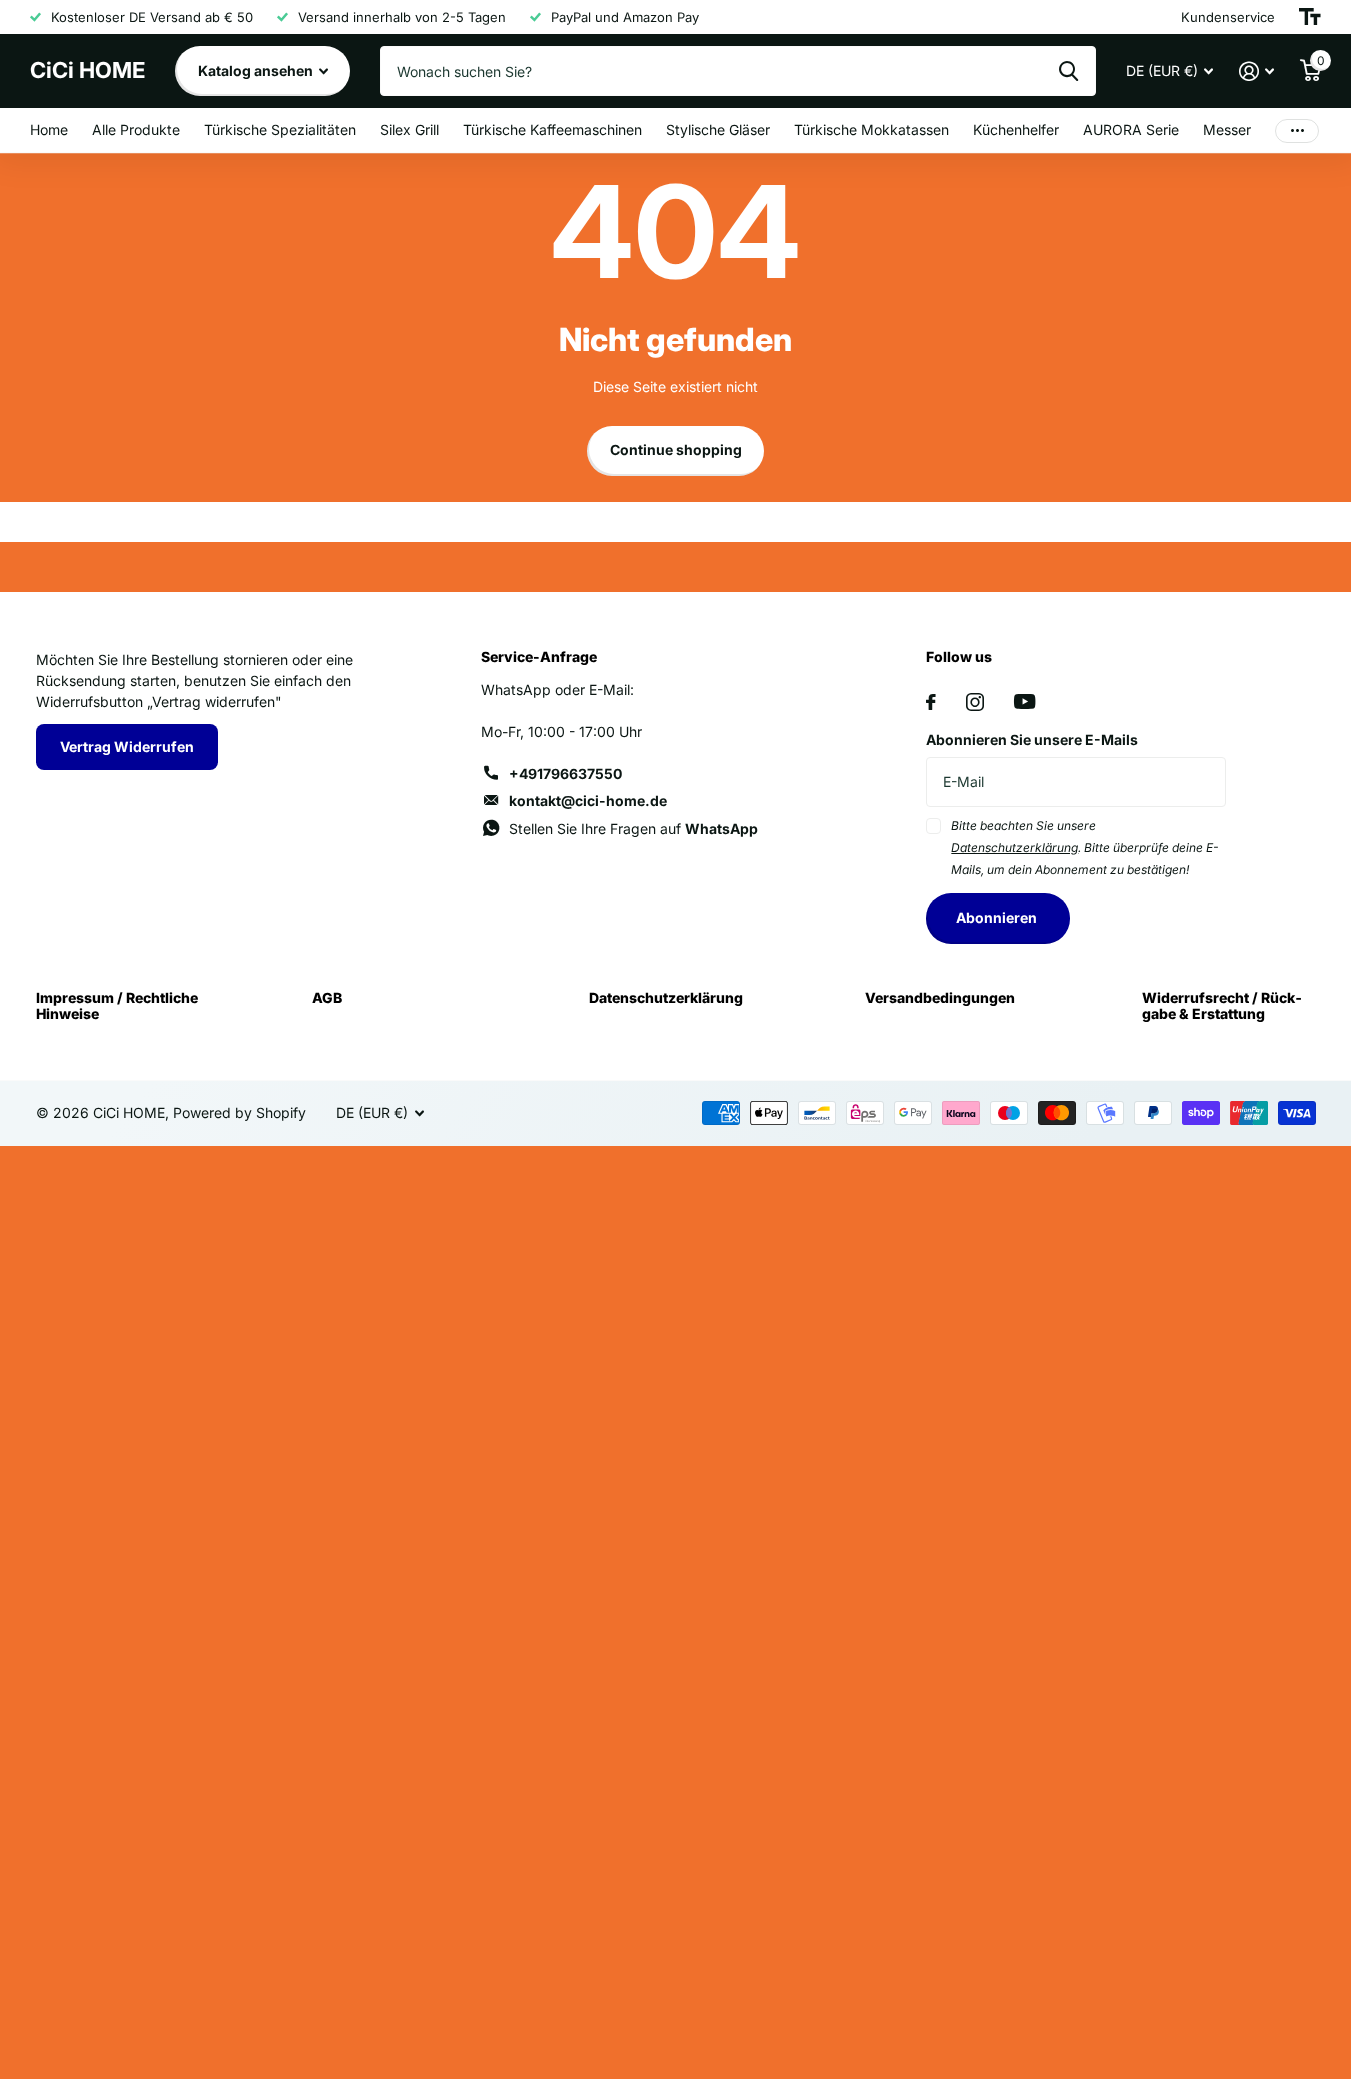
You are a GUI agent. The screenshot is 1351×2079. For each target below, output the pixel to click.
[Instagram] (975, 702)
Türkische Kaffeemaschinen (552, 129)
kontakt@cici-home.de (588, 800)
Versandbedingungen (940, 997)
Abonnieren (998, 917)
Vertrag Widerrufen (127, 746)
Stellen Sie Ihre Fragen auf (633, 828)
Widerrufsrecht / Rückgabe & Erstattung (1222, 1005)
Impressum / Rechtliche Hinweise (117, 1005)
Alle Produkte (136, 129)
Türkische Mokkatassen (871, 129)
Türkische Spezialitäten (280, 129)
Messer (1227, 129)
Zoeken (1068, 71)
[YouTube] (1024, 701)
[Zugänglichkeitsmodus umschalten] (1310, 17)
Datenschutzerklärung (666, 997)
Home (49, 129)
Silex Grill (409, 129)
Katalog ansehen (257, 70)
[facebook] (931, 702)
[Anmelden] (1256, 71)
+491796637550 (565, 773)
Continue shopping (676, 449)
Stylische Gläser (718, 129)
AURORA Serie (1131, 129)
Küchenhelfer (1016, 129)
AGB (327, 997)
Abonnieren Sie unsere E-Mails (1032, 739)
